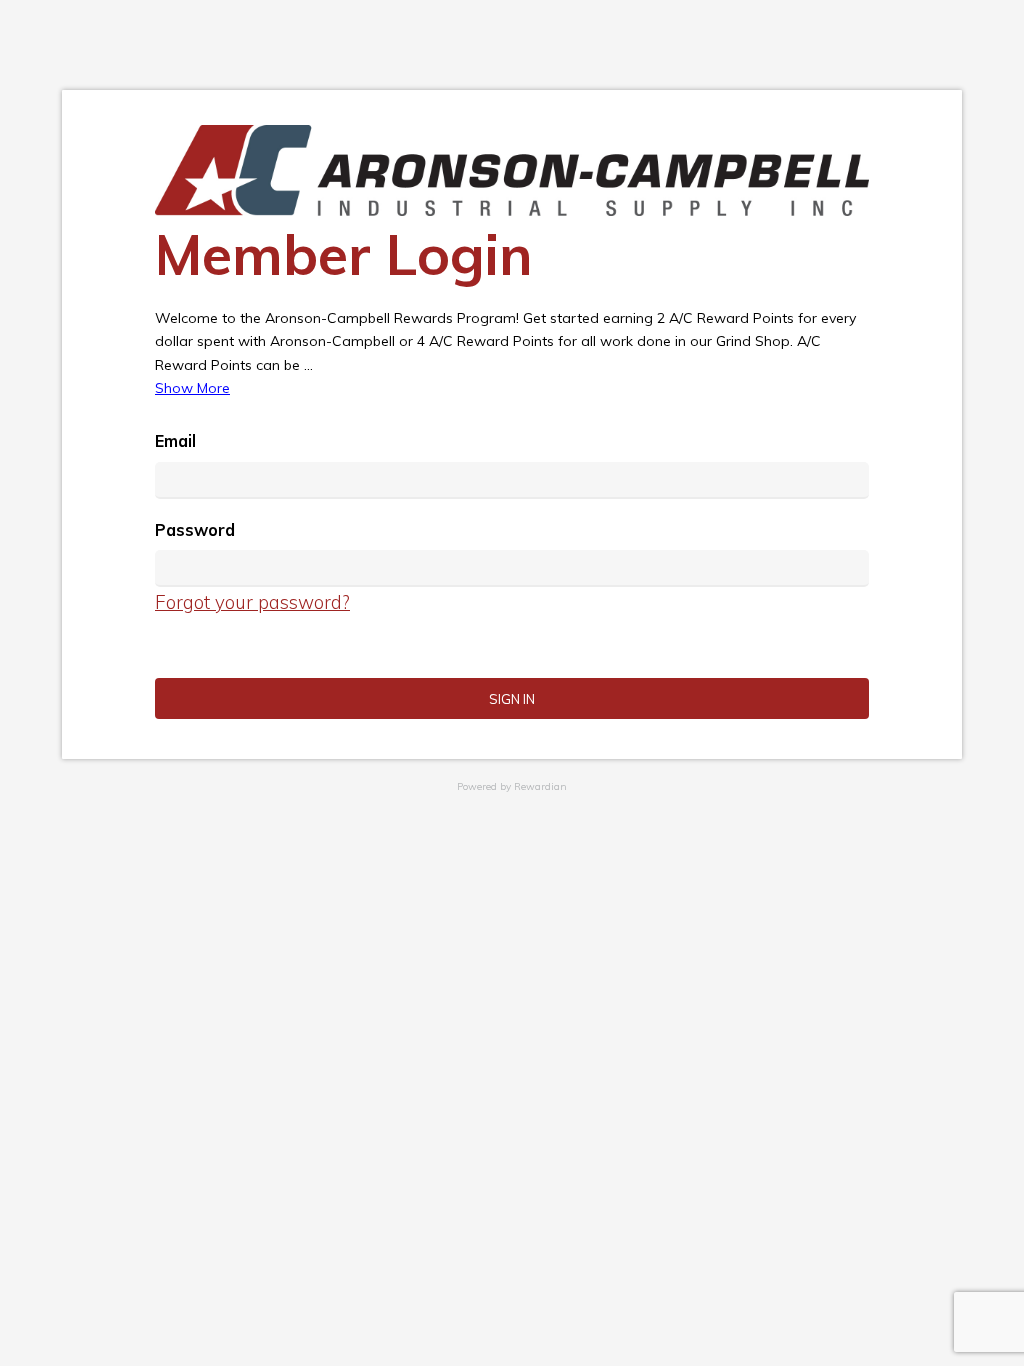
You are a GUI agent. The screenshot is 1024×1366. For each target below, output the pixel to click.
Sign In (512, 699)
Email (175, 441)
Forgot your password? (252, 602)
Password (195, 530)
